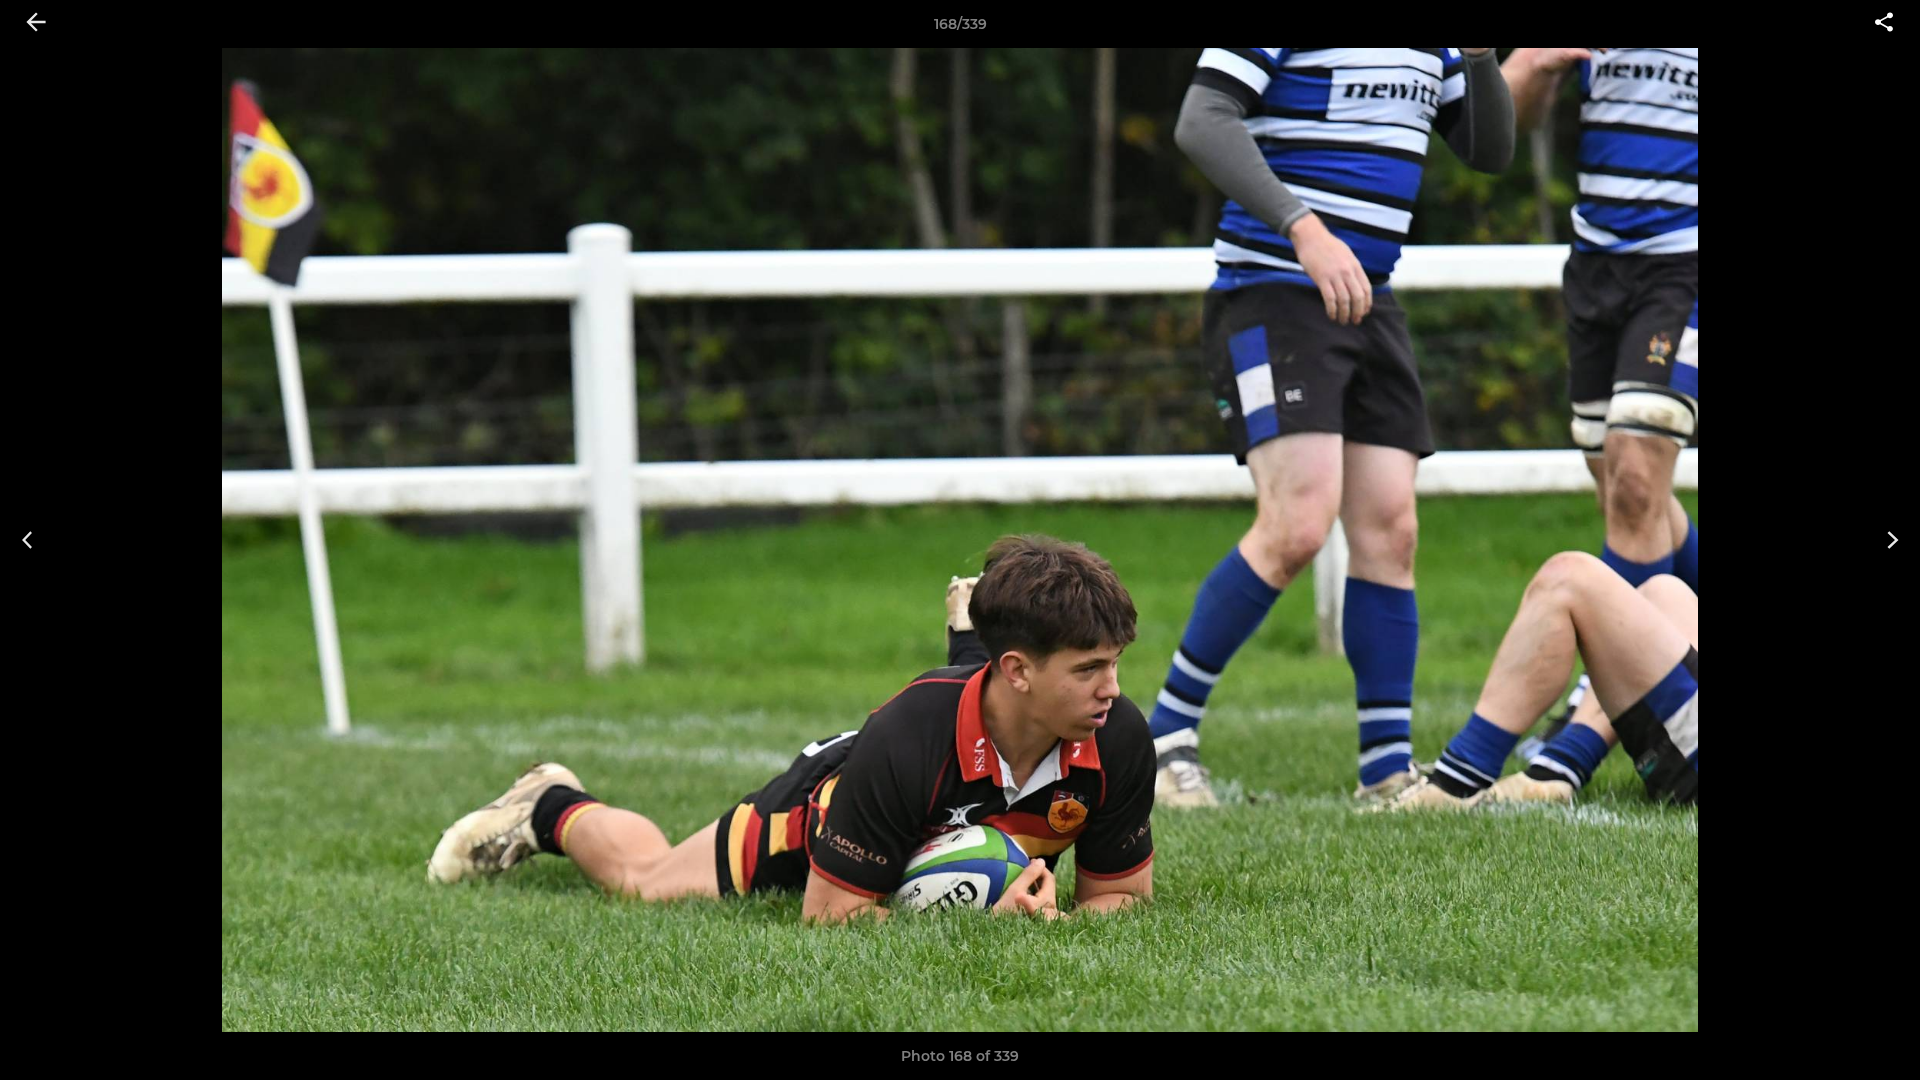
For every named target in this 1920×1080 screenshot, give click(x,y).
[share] (1884, 24)
